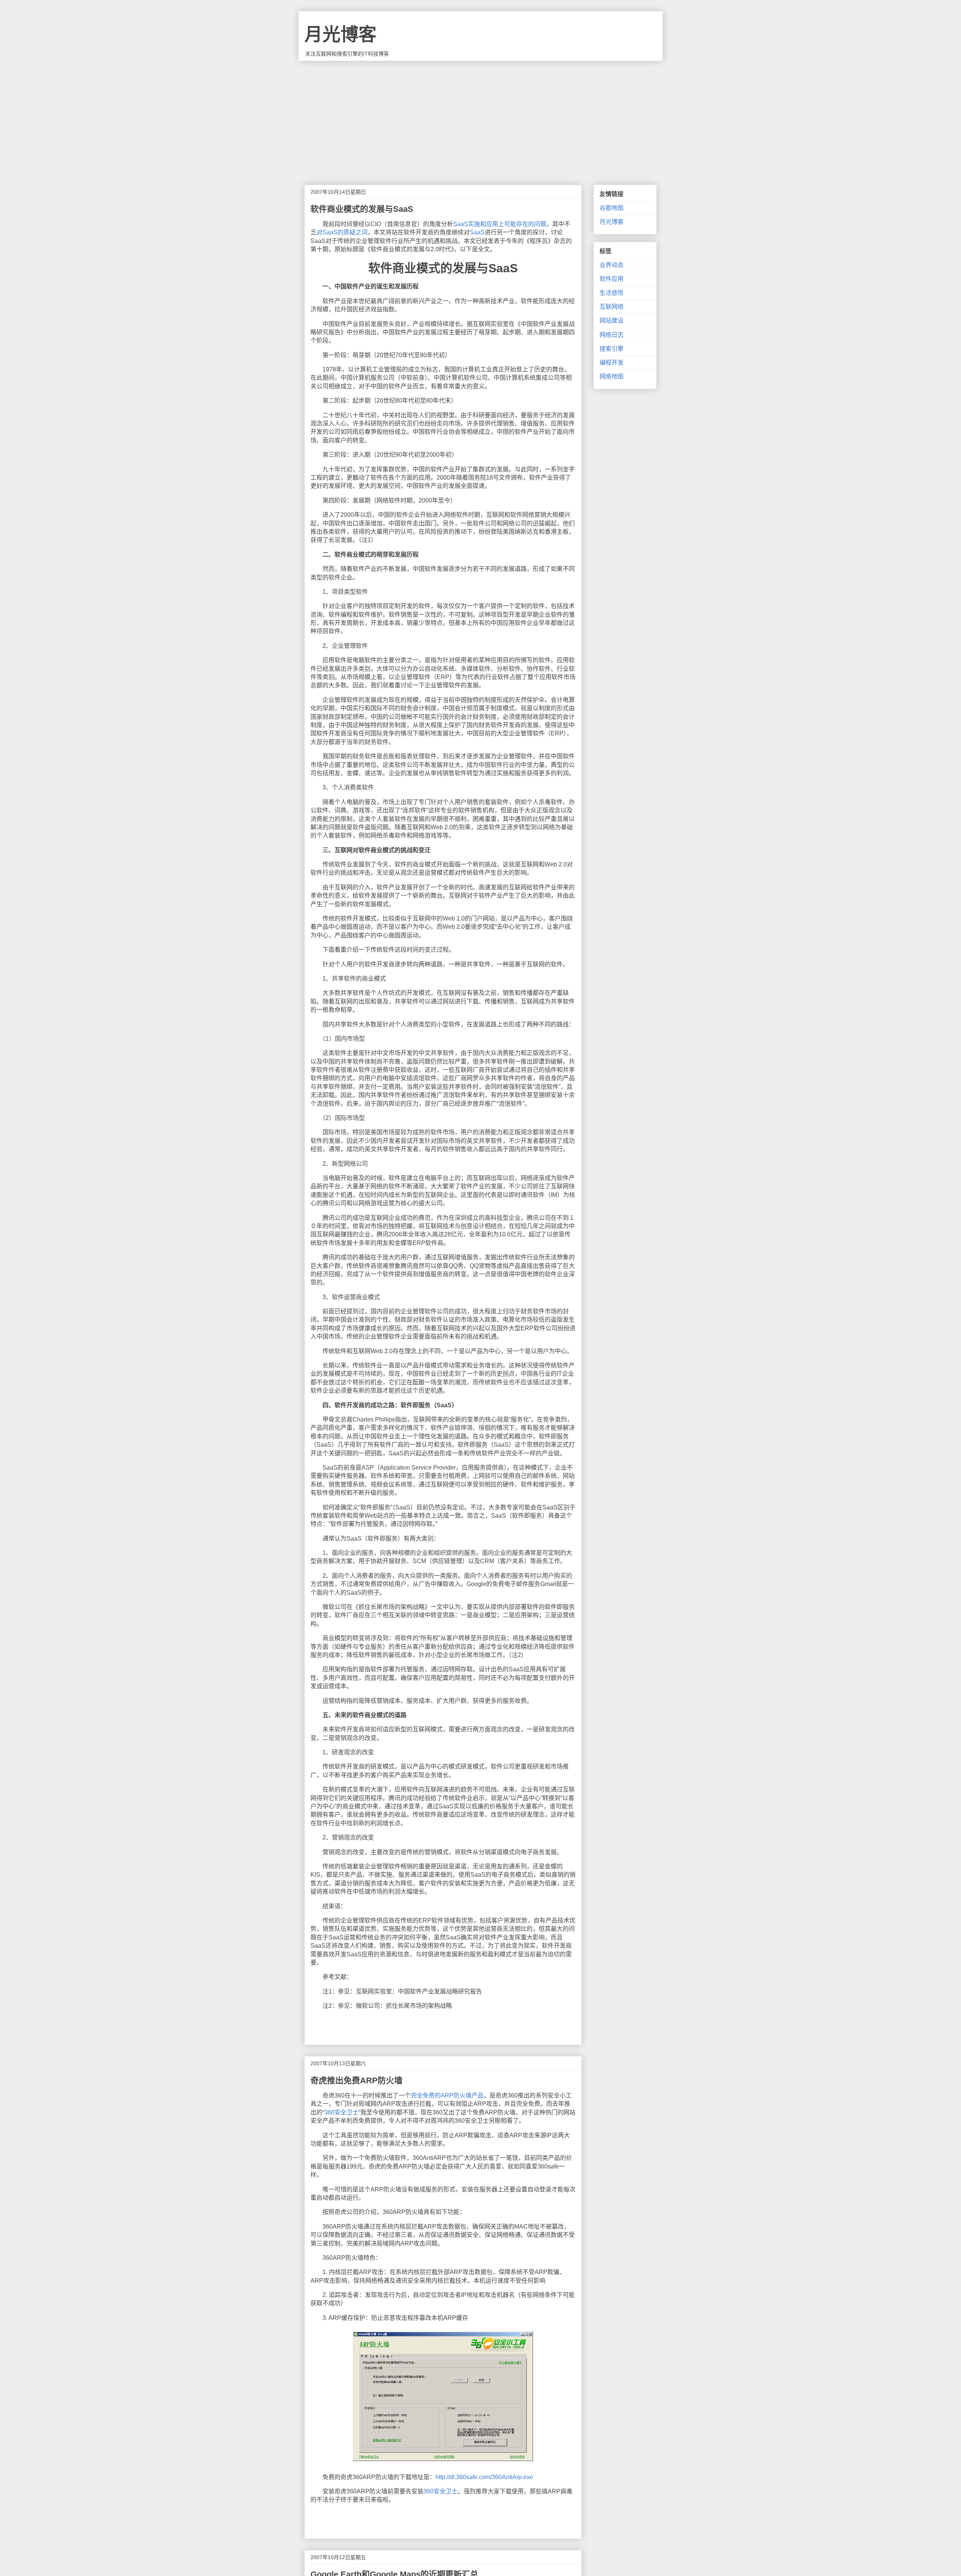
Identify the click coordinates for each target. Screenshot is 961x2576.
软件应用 (612, 279)
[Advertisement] (480, 117)
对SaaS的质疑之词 (342, 232)
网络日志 (612, 335)
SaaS (477, 232)
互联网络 (612, 307)
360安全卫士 (341, 2112)
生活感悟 (612, 293)
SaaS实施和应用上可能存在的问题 (500, 224)
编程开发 (612, 363)
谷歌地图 (612, 208)
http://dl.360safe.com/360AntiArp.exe (484, 2477)
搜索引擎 (612, 349)
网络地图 (612, 377)
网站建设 (612, 321)
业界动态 (612, 265)
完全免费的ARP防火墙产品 (447, 2095)
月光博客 (340, 34)
